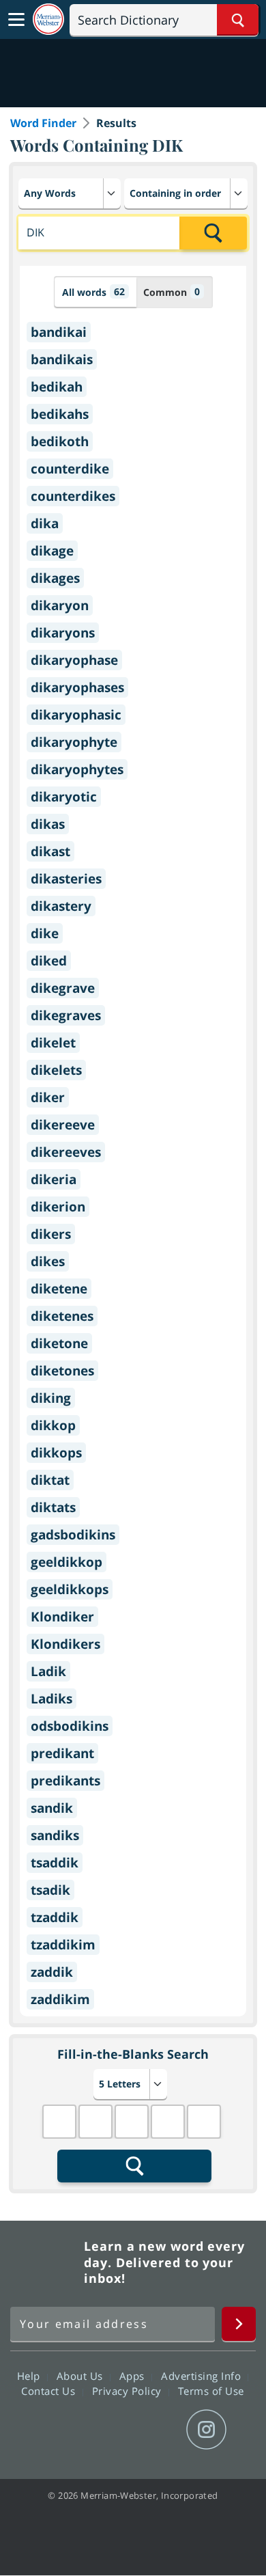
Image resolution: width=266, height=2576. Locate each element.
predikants (65, 1781)
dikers (51, 1234)
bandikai (59, 332)
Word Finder (43, 123)
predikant (62, 1753)
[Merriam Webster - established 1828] (48, 19)
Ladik (48, 1671)
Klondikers (65, 1644)
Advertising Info (203, 2376)
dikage (52, 551)
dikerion (58, 1207)
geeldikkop (66, 1562)
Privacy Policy (129, 2391)
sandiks (55, 1835)
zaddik (52, 1972)
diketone (59, 1343)
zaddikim (60, 1999)
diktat (50, 1480)
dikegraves (66, 1015)
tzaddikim (63, 1945)
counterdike (70, 469)
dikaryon (60, 605)
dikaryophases (77, 687)
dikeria (54, 1179)
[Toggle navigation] (16, 20)
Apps (134, 2376)
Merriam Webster (45, 2262)
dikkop (53, 1425)
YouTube (157, 2430)
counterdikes (73, 496)
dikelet (53, 1043)
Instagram (206, 2430)
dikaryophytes (77, 769)
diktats (53, 1507)
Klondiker (62, 1617)
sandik (52, 1808)
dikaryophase (74, 660)
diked (49, 961)
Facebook (59, 2430)
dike (45, 933)
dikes (48, 1261)
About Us (82, 2376)
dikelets (56, 1070)
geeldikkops (70, 1589)
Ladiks (51, 1699)
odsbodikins (70, 1726)
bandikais (62, 359)
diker (48, 1097)
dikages (55, 578)
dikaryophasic (76, 715)
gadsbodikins (73, 1535)
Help (30, 2376)
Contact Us (50, 2391)
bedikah (57, 387)
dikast (50, 851)
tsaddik (55, 1863)
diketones (62, 1371)
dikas (48, 824)
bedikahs (60, 414)
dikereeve (63, 1125)
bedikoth (60, 441)
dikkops (56, 1453)
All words (93, 292)
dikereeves (66, 1152)
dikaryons (63, 633)
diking (51, 1398)
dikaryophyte (74, 742)
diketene (59, 1289)
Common (172, 292)
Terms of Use (211, 2391)
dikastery (61, 906)
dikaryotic (64, 797)
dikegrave (63, 988)
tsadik (50, 1890)
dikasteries (66, 879)
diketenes (62, 1316)
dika (45, 523)
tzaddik (55, 1917)
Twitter (108, 2430)
